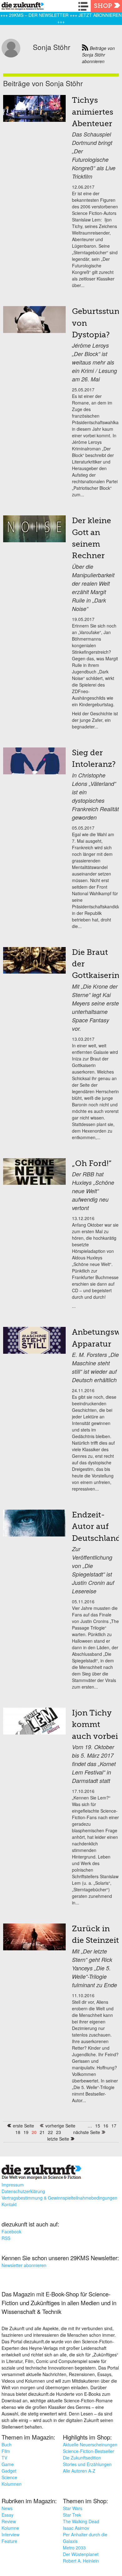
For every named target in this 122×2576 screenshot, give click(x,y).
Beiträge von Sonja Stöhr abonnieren (98, 55)
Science (9, 2477)
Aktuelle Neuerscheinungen (90, 2444)
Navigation (84, 6)
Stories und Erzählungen (87, 2464)
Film (6, 2451)
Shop (103, 6)
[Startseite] (21, 7)
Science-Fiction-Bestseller (89, 2451)
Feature (9, 2541)
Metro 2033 (74, 2548)
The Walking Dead (81, 2521)
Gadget (9, 2471)
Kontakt (9, 2204)
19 (26, 2132)
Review (9, 2521)
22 (50, 2132)
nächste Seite (87, 2132)
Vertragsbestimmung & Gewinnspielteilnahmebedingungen (59, 2198)
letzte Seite (58, 2139)
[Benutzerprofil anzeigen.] (11, 56)
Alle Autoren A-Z (79, 2471)
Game (8, 2464)
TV (4, 2458)
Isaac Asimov (76, 2528)
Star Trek (72, 2515)
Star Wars (73, 2508)
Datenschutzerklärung (23, 2191)
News (7, 2508)
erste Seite (23, 2126)
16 (106, 2126)
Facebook (11, 2231)
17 (114, 2126)
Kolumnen (12, 2484)
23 (58, 2132)
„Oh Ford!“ (92, 1164)
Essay (8, 2515)
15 (98, 2126)
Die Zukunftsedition (82, 2458)
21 (42, 2132)
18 (18, 2132)
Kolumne (10, 2528)
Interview (10, 2534)
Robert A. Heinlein (81, 2561)
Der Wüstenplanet (81, 2554)
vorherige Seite (60, 2126)
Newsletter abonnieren (24, 2265)
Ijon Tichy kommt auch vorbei (95, 1725)
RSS (6, 2238)
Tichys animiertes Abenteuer (93, 112)
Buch (7, 2444)
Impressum (13, 2185)
